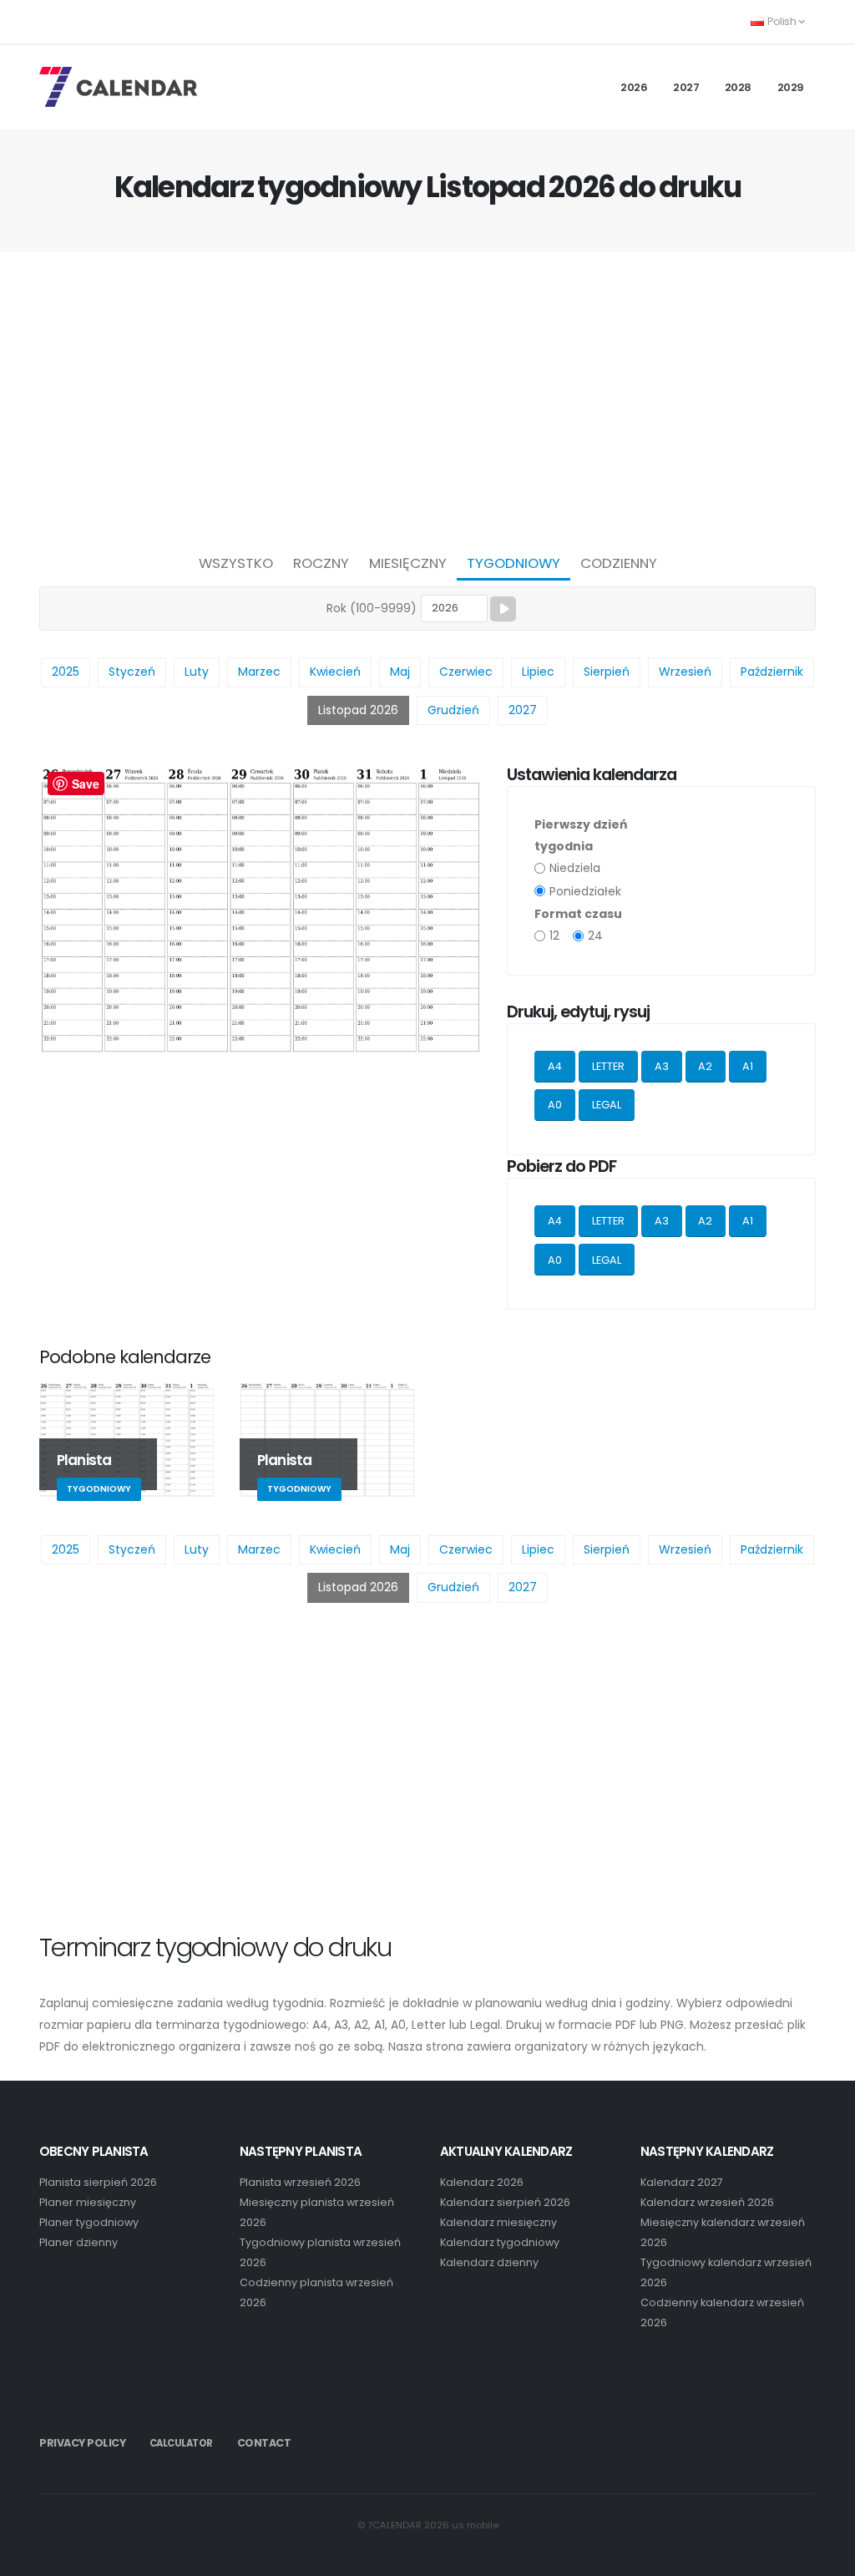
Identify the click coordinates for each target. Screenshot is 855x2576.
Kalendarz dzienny (489, 2262)
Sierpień (607, 672)
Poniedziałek (585, 891)
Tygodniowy (514, 563)
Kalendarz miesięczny (498, 2222)
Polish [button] (782, 21)
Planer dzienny (78, 2242)
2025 (66, 672)
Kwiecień (335, 672)
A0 (555, 1105)
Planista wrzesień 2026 (300, 2182)
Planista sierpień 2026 (98, 2182)
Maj (400, 672)
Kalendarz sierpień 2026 (505, 2202)
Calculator (181, 2443)
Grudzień (453, 710)
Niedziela (575, 868)
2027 (686, 87)
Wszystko (236, 563)
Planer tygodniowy (89, 2222)
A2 (705, 1066)
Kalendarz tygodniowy (500, 2242)
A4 (555, 1066)
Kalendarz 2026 (482, 2182)
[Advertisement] (427, 398)
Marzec (259, 672)
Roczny (321, 563)
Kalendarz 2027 (682, 2182)
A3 (662, 1066)
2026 (634, 87)
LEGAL (607, 1105)
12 (554, 936)
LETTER (608, 1066)
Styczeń (132, 672)
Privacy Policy (82, 2443)
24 (595, 936)
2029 (791, 87)
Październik (772, 672)
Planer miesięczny (88, 2202)
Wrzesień (685, 672)
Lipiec (538, 672)
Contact (264, 2443)
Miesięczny (408, 563)
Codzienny (619, 563)
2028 (738, 87)
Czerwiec (466, 672)
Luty (197, 672)
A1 (748, 1066)
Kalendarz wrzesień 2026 (707, 2202)
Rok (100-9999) (372, 608)
